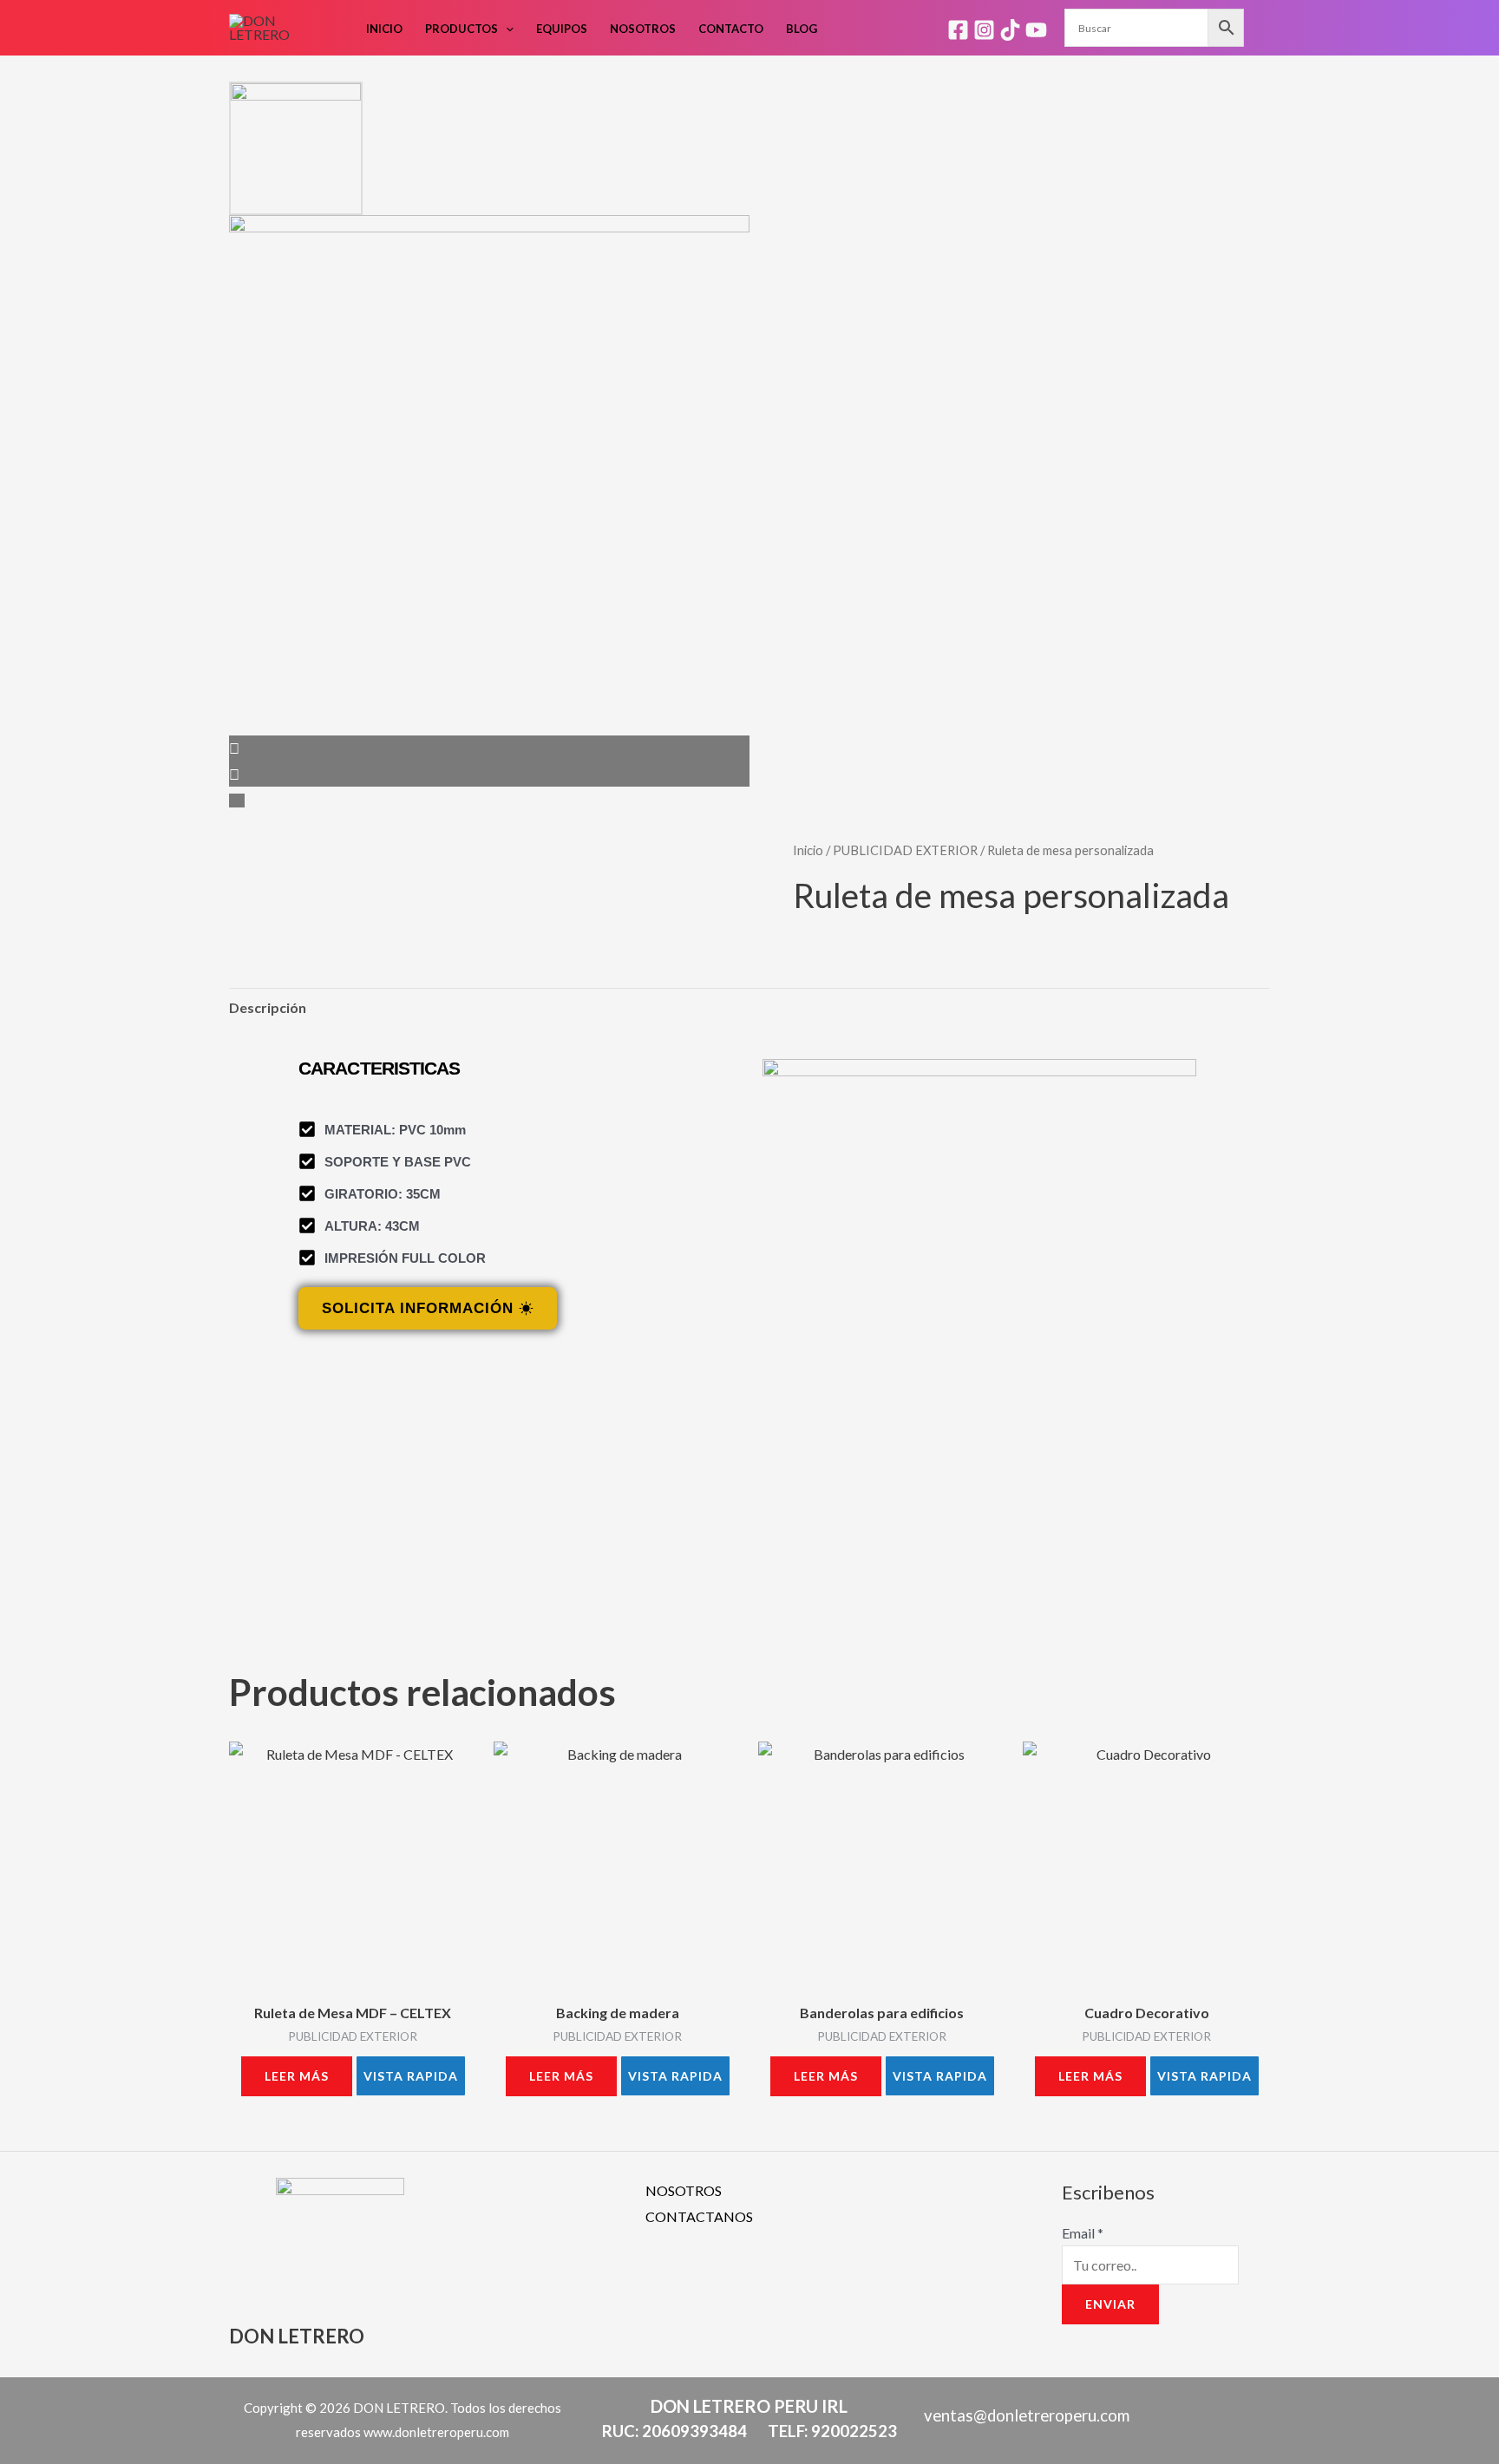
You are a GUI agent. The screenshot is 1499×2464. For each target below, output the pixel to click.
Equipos (562, 29)
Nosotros (643, 29)
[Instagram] (984, 30)
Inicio (384, 29)
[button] (506, 29)
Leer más (297, 2076)
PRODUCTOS (461, 29)
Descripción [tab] (268, 1007)
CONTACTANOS (699, 2216)
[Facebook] (958, 30)
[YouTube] (1036, 30)
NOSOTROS (684, 2190)
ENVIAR (1110, 2304)
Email (1083, 2233)
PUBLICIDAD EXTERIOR (905, 850)
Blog (802, 29)
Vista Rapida (411, 2076)
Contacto (731, 29)
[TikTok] (1010, 30)
